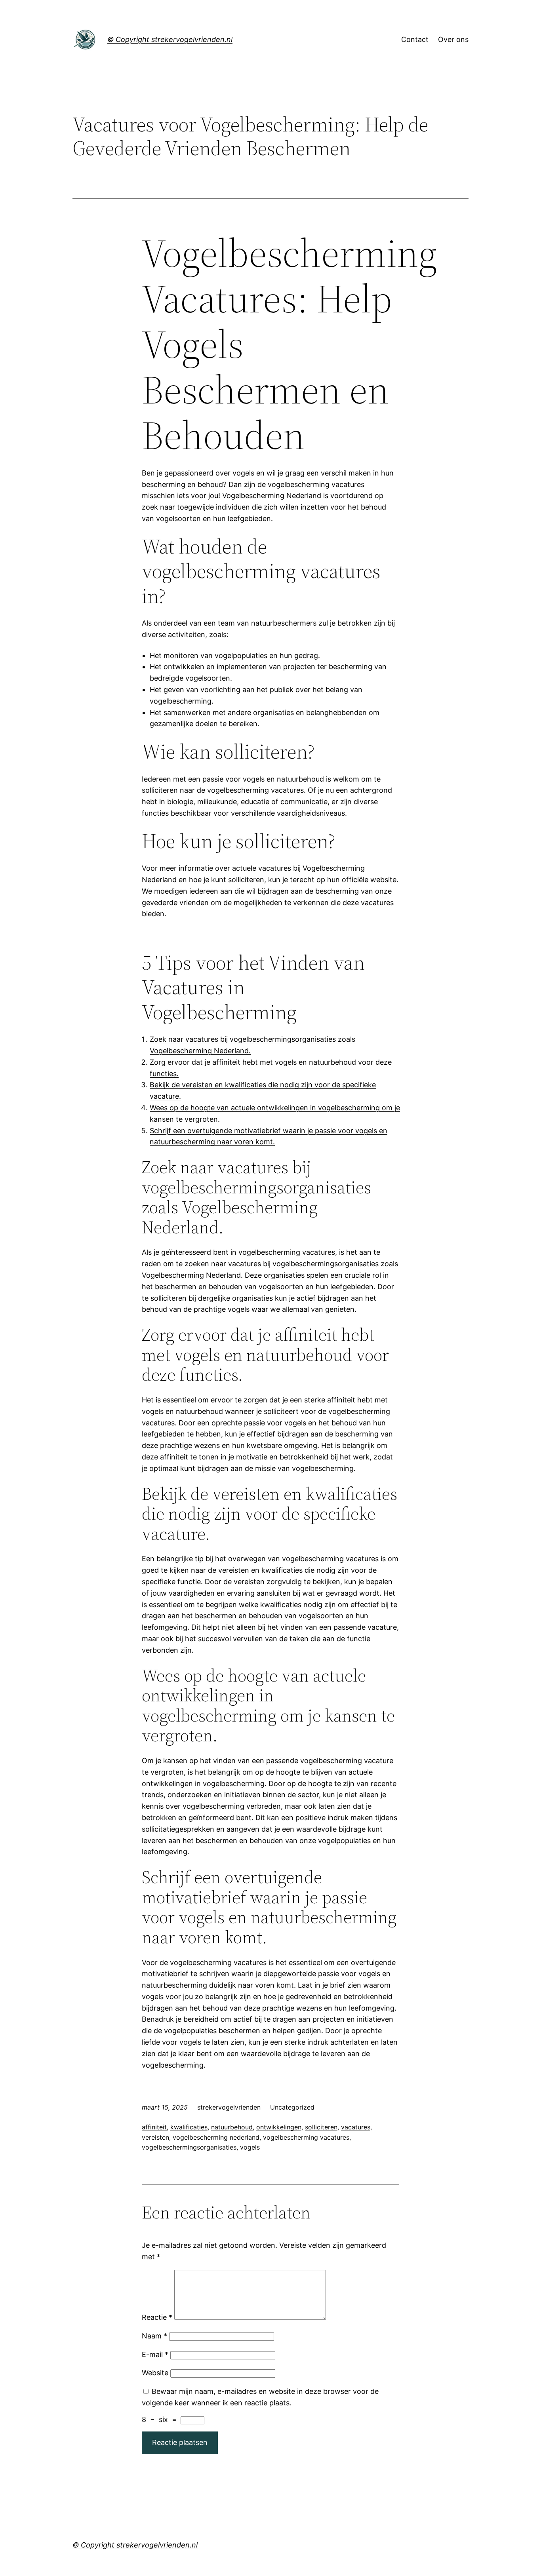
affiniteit (154, 2127)
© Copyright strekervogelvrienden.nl (170, 39)
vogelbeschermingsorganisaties (189, 2147)
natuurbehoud (232, 2127)
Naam (154, 2336)
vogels (250, 2147)
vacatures (356, 2127)
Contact (415, 39)
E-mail (155, 2354)
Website (155, 2373)
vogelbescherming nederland (216, 2137)
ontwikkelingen (279, 2127)
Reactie (157, 2317)
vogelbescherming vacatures (306, 2137)
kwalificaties (189, 2127)
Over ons (453, 39)
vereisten (155, 2137)
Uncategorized (292, 2107)
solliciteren (321, 2127)
